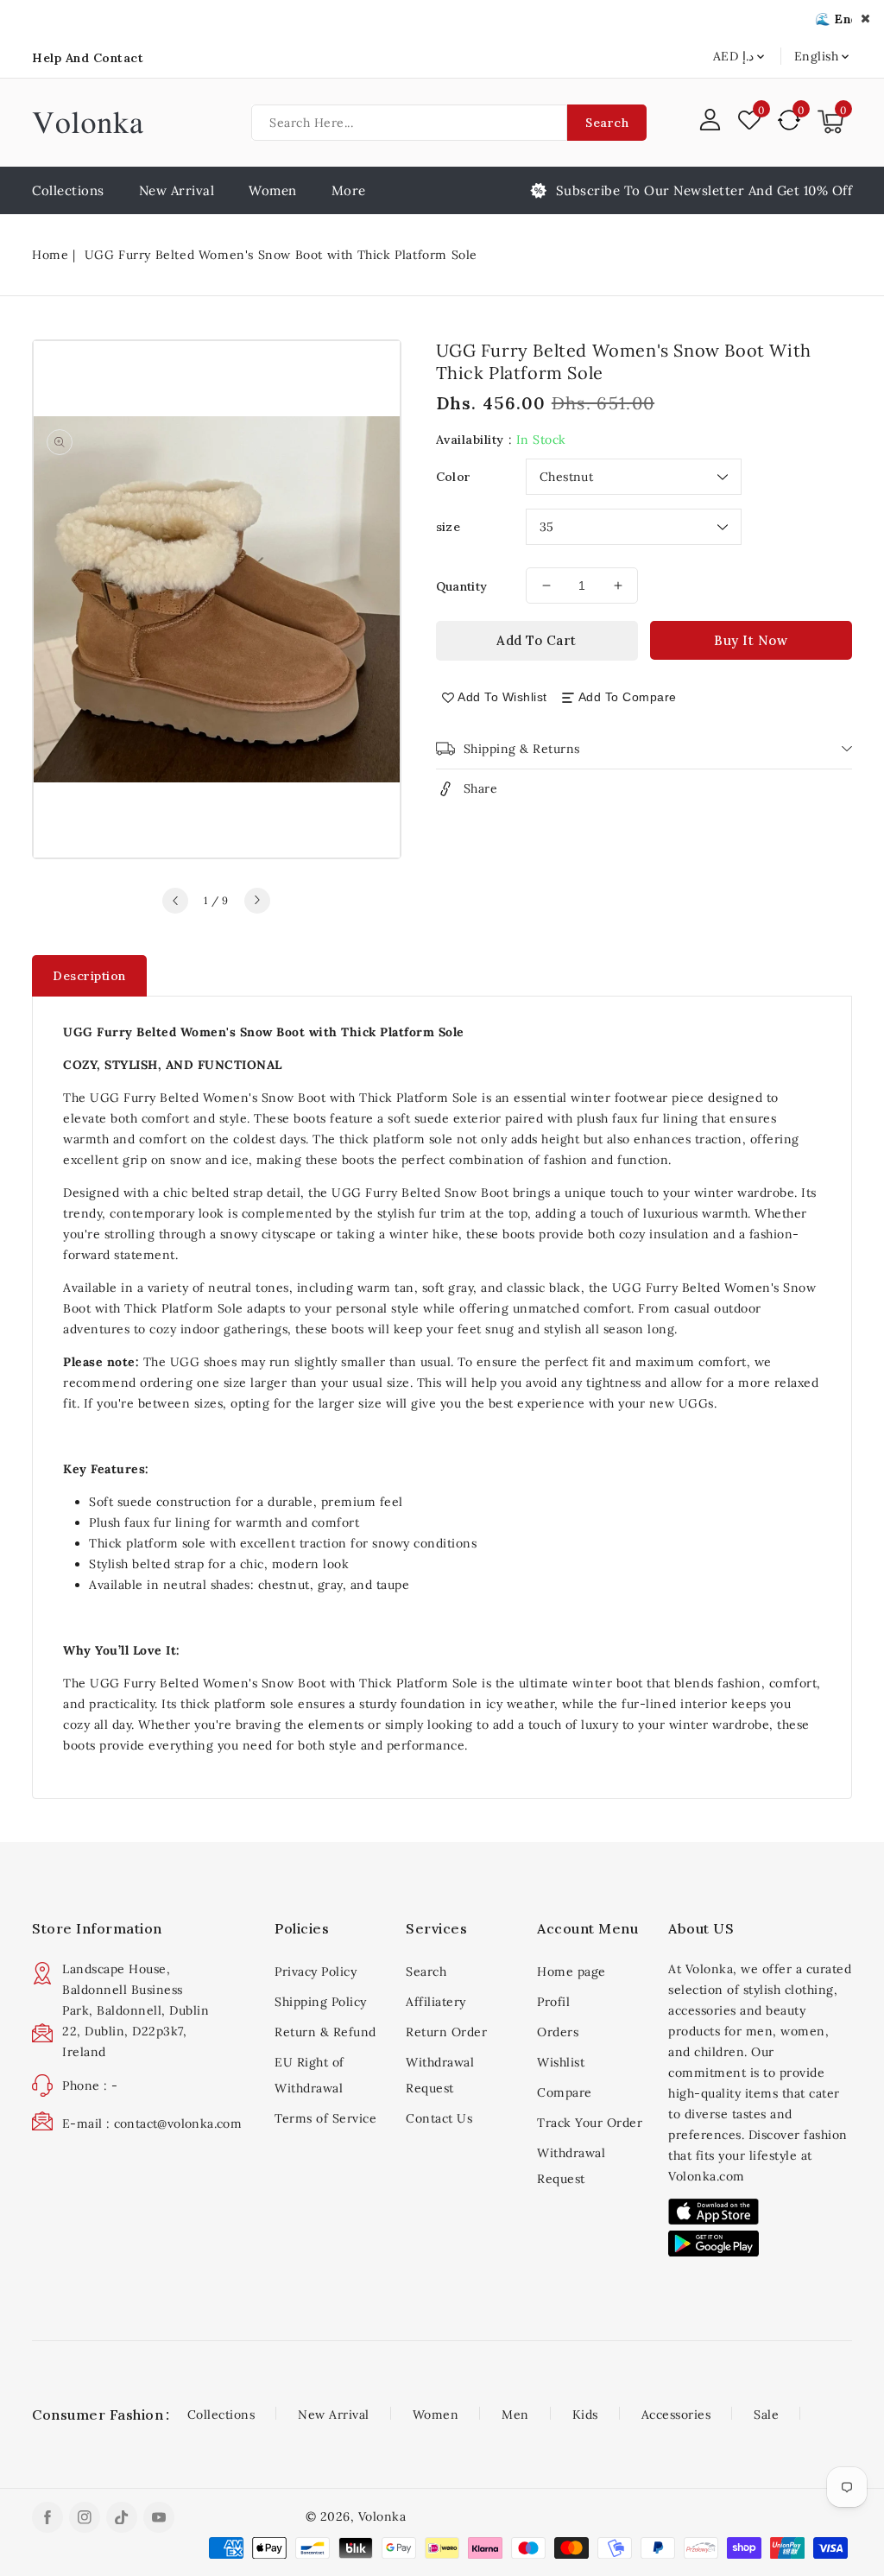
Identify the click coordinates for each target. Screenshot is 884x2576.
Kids (585, 2415)
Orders (558, 2032)
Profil (553, 2002)
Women (273, 190)
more (349, 190)
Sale (766, 2415)
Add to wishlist (502, 697)
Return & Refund (325, 2032)
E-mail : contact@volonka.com (152, 2123)
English (817, 56)
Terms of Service (325, 2118)
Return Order (446, 2032)
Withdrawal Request (440, 2075)
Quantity (462, 586)
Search (607, 123)
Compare (565, 2092)
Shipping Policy (321, 2002)
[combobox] (409, 123)
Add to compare (628, 697)
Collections (221, 2415)
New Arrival (334, 2415)
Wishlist (561, 2062)
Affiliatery (436, 2002)
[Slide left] (175, 901)
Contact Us (439, 2118)
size (448, 527)
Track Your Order (590, 2123)
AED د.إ (733, 56)
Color (454, 477)
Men (515, 2415)
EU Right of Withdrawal (309, 2075)
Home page (571, 1972)
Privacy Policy (316, 1972)
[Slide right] (257, 901)
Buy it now (751, 640)
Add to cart (537, 640)
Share (481, 788)
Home (50, 255)
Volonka (382, 2516)
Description (89, 976)
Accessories (676, 2415)
